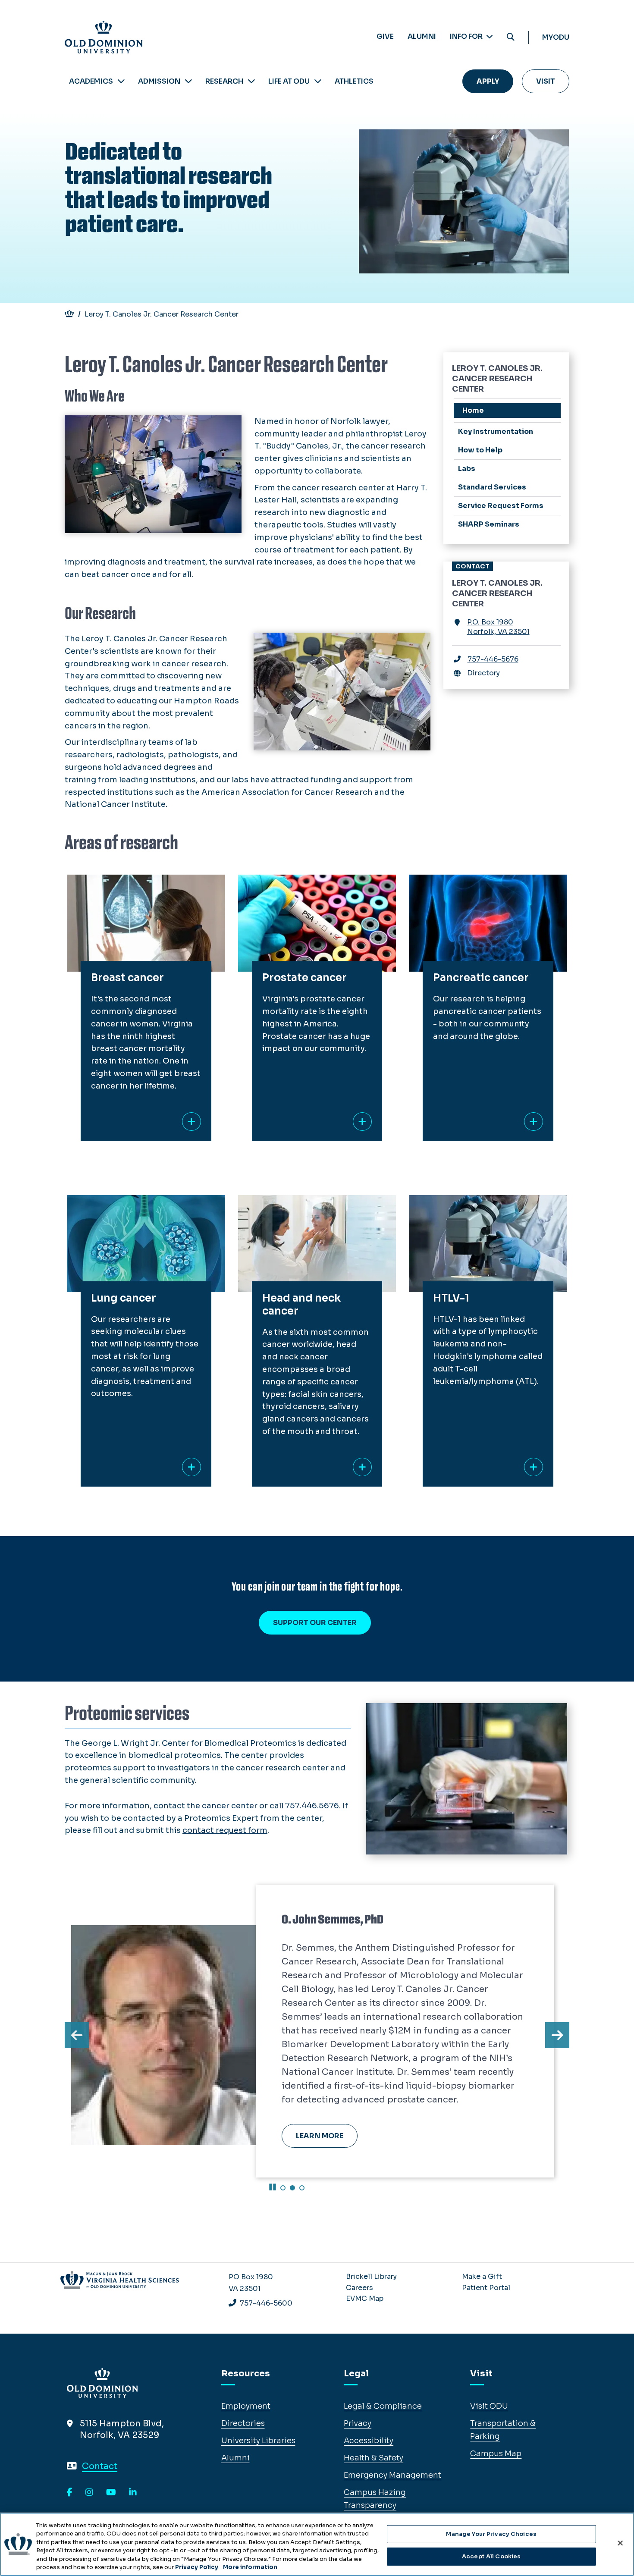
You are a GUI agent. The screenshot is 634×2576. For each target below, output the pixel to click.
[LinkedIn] (133, 2493)
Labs (467, 469)
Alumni (422, 36)
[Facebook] (70, 2493)
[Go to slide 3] (302, 2188)
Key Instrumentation (496, 431)
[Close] (620, 2543)
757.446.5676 (312, 1806)
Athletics (354, 81)
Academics (91, 81)
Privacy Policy (197, 2567)
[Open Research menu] (251, 81)
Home (473, 410)
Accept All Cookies (491, 2556)
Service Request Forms (501, 506)
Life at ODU (289, 81)
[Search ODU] (511, 37)
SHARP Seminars (489, 524)
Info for (467, 36)
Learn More (320, 2136)
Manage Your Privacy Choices (491, 2534)
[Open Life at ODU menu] (318, 81)
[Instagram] (89, 2493)
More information (250, 2567)
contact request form (225, 1830)
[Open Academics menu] (121, 81)
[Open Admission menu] (188, 81)
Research (224, 81)
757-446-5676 (493, 659)
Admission (159, 81)
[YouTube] (111, 2493)
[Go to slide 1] (283, 2188)
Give (385, 36)
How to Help (480, 450)
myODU (556, 37)
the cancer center (222, 1806)
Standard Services (492, 487)
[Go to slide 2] (292, 2188)
